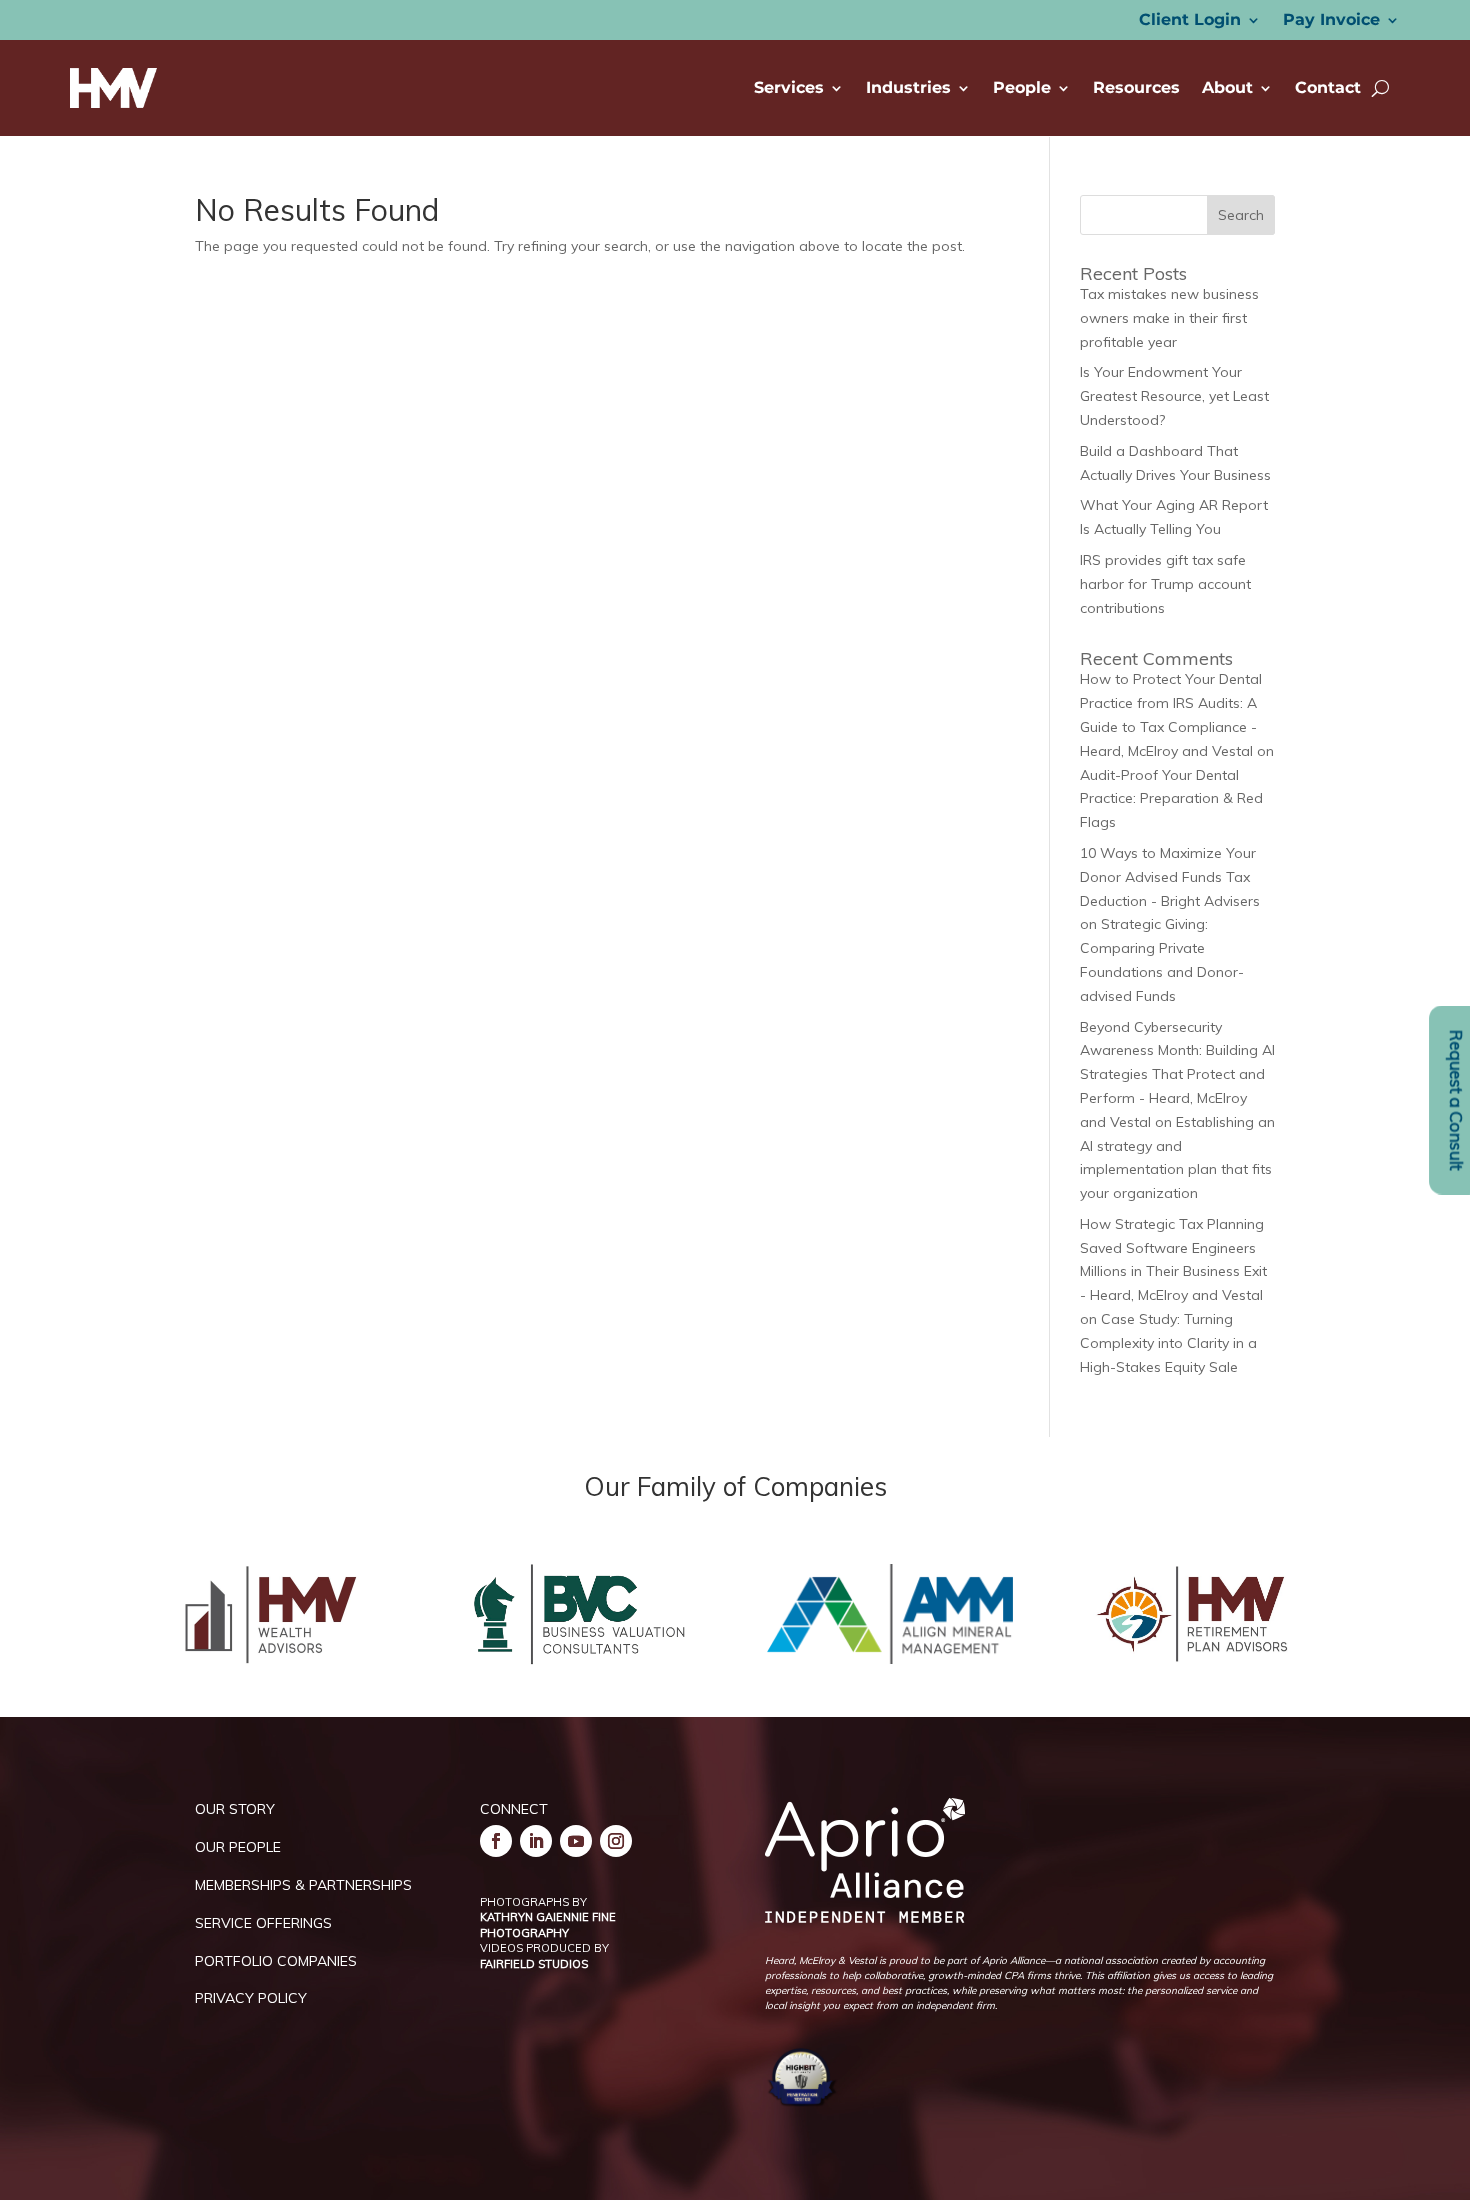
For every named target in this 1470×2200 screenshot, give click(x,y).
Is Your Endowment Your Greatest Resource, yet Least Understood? (1174, 396)
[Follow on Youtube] (576, 1841)
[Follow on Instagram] (616, 1841)
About (1227, 87)
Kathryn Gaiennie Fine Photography (548, 1924)
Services (789, 87)
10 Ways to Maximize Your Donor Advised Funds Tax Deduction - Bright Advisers (1170, 877)
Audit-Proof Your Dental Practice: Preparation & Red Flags (1171, 799)
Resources (1136, 87)
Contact (1328, 87)
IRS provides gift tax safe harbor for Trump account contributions (1165, 584)
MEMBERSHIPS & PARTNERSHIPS (303, 1885)
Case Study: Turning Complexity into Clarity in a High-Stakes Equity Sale (1168, 1343)
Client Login (1190, 21)
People (1022, 87)
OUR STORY (235, 1809)
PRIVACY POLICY (251, 1998)
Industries (908, 87)
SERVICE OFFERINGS (263, 1923)
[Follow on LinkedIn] (536, 1841)
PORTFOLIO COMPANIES (276, 1961)
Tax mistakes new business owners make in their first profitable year (1169, 318)
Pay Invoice (1331, 21)
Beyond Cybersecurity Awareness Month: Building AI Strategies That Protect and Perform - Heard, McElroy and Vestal (1177, 1074)
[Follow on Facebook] (496, 1841)
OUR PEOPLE (238, 1847)
